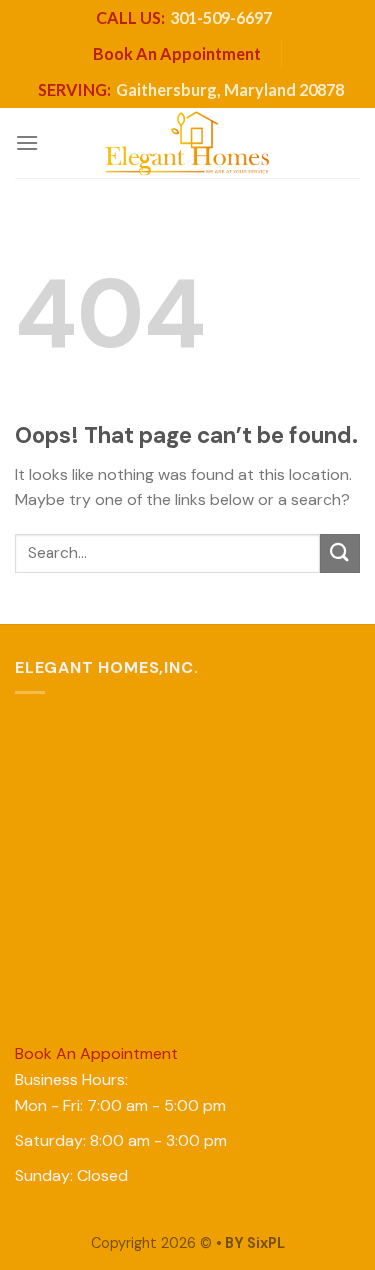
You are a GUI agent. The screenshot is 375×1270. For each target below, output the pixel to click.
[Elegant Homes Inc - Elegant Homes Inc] (187, 143)
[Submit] (340, 553)
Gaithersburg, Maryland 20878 (191, 89)
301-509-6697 (184, 17)
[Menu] (27, 142)
